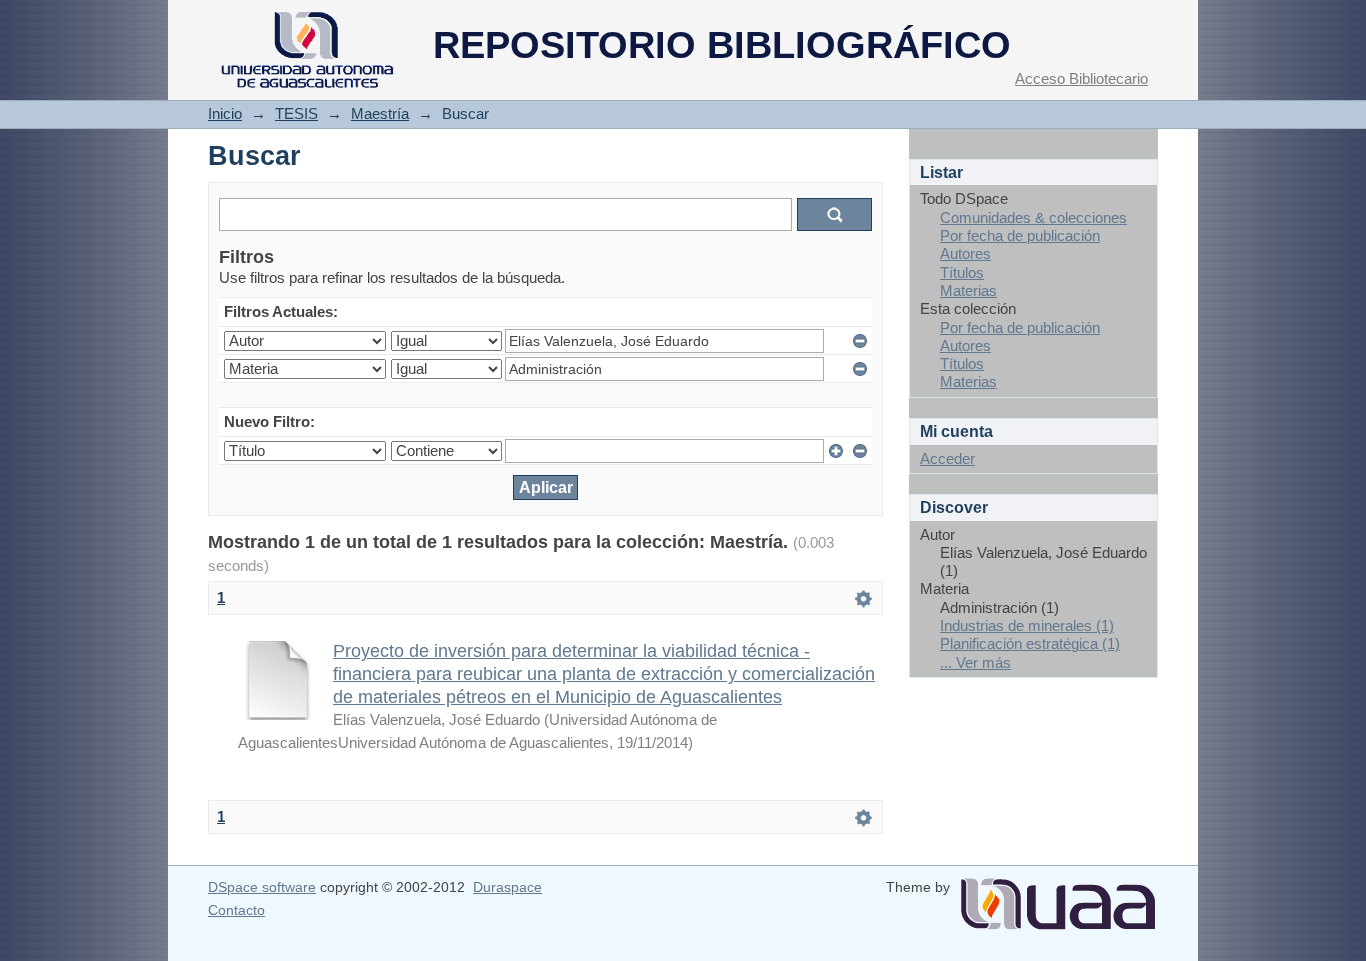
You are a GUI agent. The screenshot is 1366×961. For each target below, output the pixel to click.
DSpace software (262, 887)
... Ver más (975, 662)
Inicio (225, 113)
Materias (968, 290)
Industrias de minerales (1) (1027, 625)
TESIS (296, 113)
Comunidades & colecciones (1033, 217)
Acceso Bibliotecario (1081, 78)
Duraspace (507, 887)
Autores (965, 253)
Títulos (962, 272)
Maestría (380, 113)
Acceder (947, 458)
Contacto (236, 910)
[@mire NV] (1058, 896)
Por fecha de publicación (1020, 235)
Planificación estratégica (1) (1030, 643)
